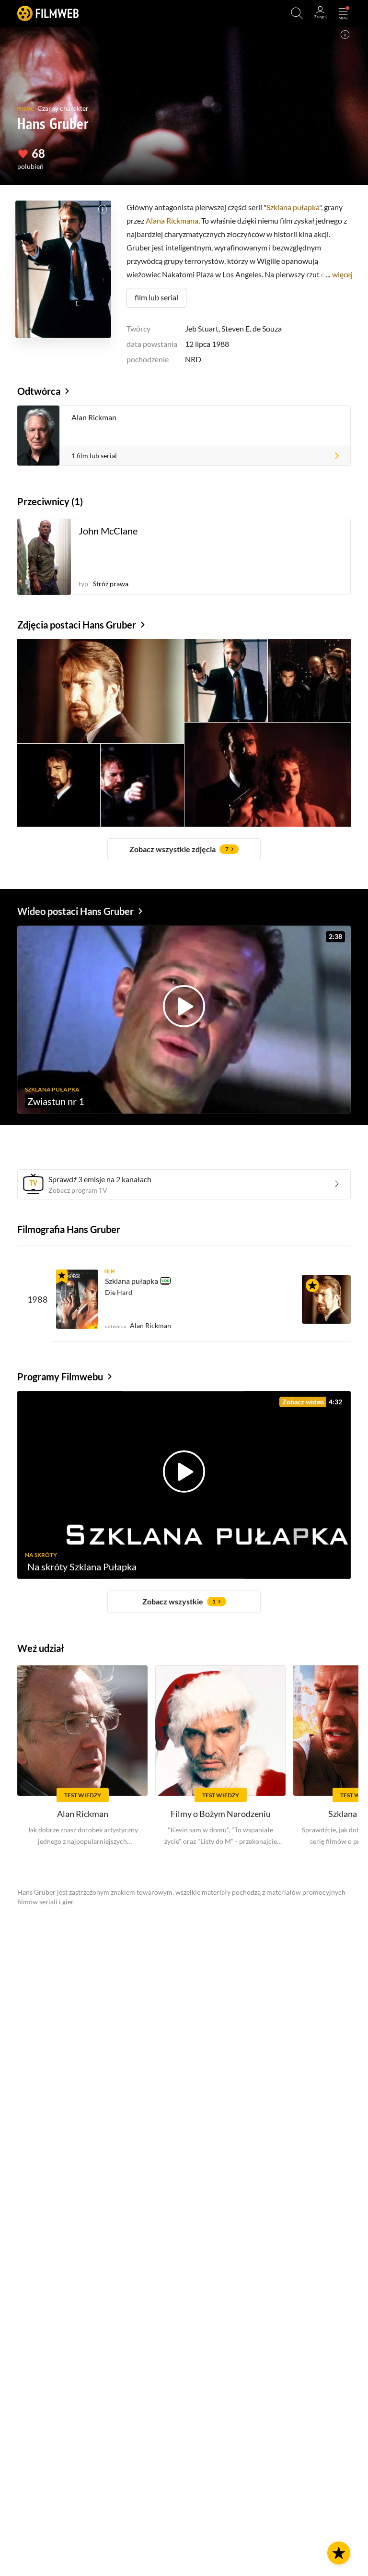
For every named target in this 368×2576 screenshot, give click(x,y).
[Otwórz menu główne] (343, 13)
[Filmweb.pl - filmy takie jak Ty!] (48, 13)
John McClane (108, 531)
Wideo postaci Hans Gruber (75, 911)
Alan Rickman (94, 417)
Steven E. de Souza (252, 328)
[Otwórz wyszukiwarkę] (297, 13)
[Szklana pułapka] (77, 1299)
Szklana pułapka (293, 207)
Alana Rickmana (172, 220)
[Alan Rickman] (326, 1299)
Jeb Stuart (202, 328)
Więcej (342, 274)
